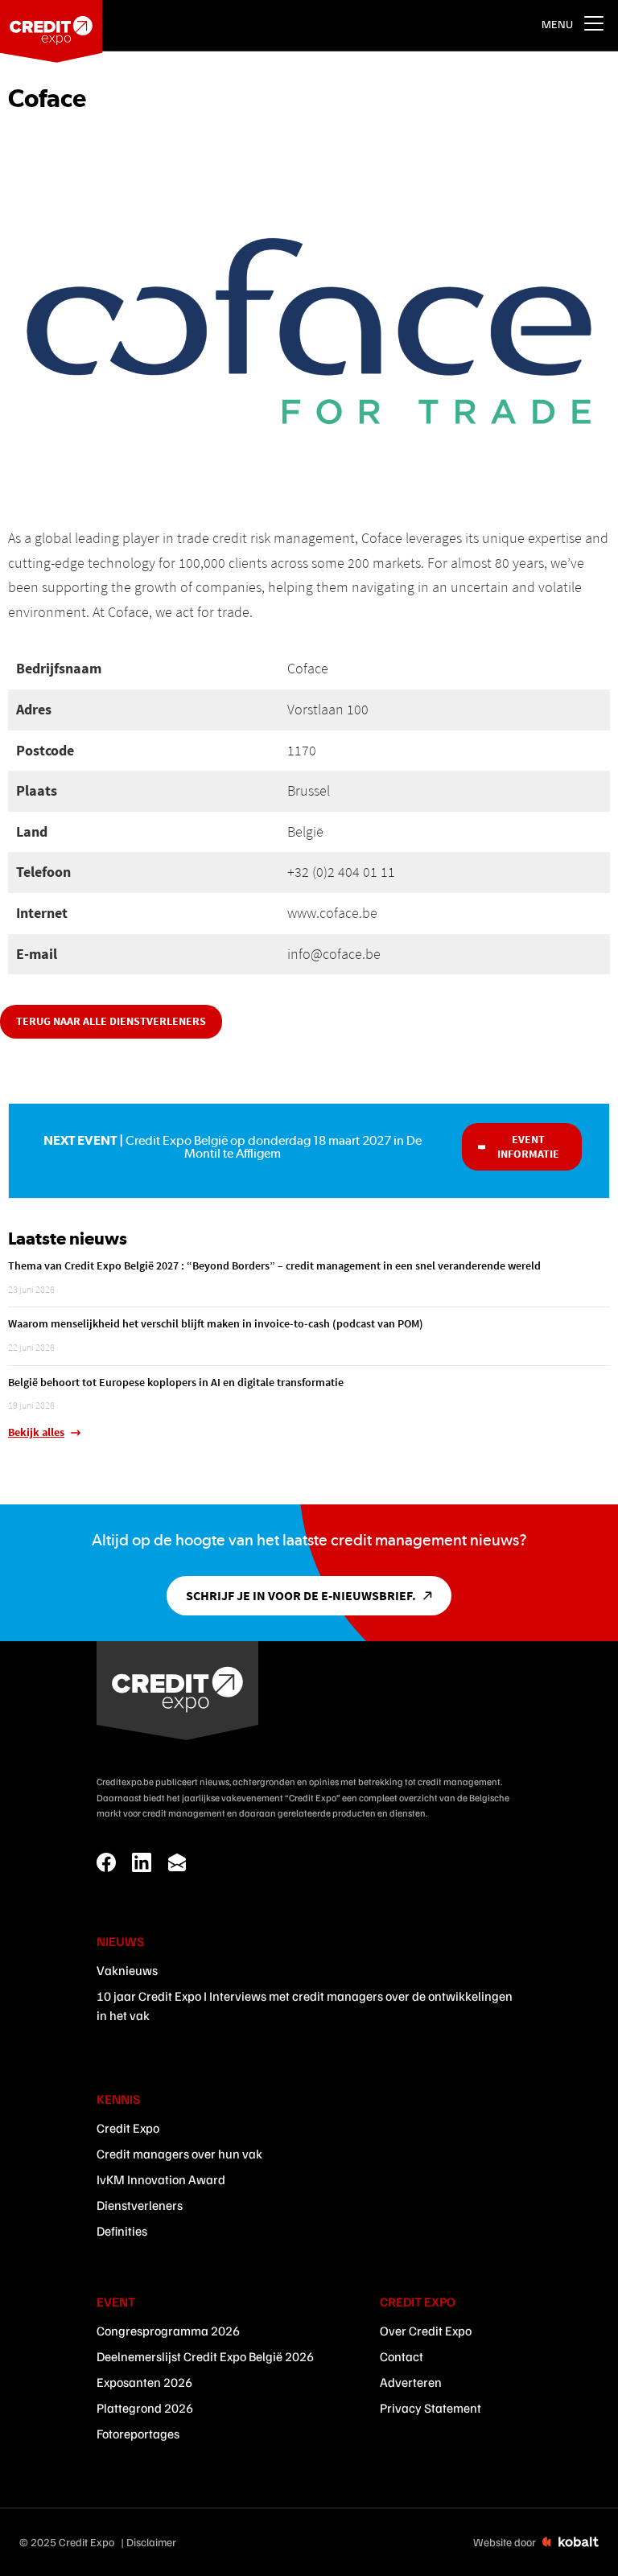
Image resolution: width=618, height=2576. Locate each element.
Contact (402, 2356)
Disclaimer (151, 2542)
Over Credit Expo (426, 2331)
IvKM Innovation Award (161, 2179)
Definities (122, 2231)
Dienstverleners (140, 2205)
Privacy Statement (431, 2408)
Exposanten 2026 (144, 2382)
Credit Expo (128, 2128)
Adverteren (411, 2382)
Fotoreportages (138, 2434)
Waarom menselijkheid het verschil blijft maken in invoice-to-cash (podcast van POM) (216, 1323)
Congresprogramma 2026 (168, 2331)
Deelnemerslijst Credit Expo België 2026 (205, 2356)
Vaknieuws (127, 1970)
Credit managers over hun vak (179, 2154)
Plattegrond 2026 (145, 2408)
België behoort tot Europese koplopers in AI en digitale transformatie (176, 1382)
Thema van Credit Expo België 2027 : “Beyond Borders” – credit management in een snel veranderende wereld (274, 1265)
